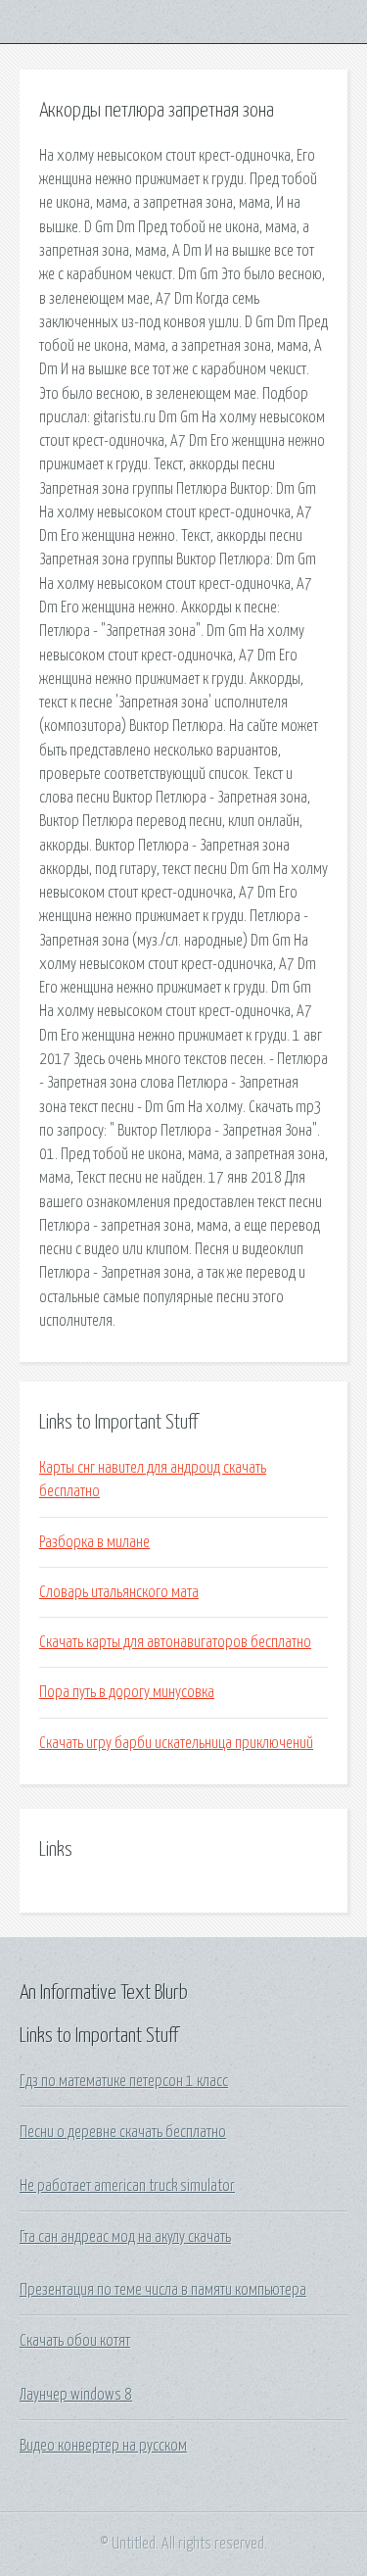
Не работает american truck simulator (127, 2186)
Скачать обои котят (75, 2341)
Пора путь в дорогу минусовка (127, 1692)
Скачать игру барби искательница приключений (176, 1743)
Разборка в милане (94, 1542)
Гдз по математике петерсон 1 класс (124, 2081)
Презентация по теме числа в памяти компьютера (163, 2290)
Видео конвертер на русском (103, 2446)
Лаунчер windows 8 (76, 2395)
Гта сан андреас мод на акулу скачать (125, 2237)
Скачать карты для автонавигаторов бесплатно (175, 1642)
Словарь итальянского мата (119, 1592)
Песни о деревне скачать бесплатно (123, 2132)
